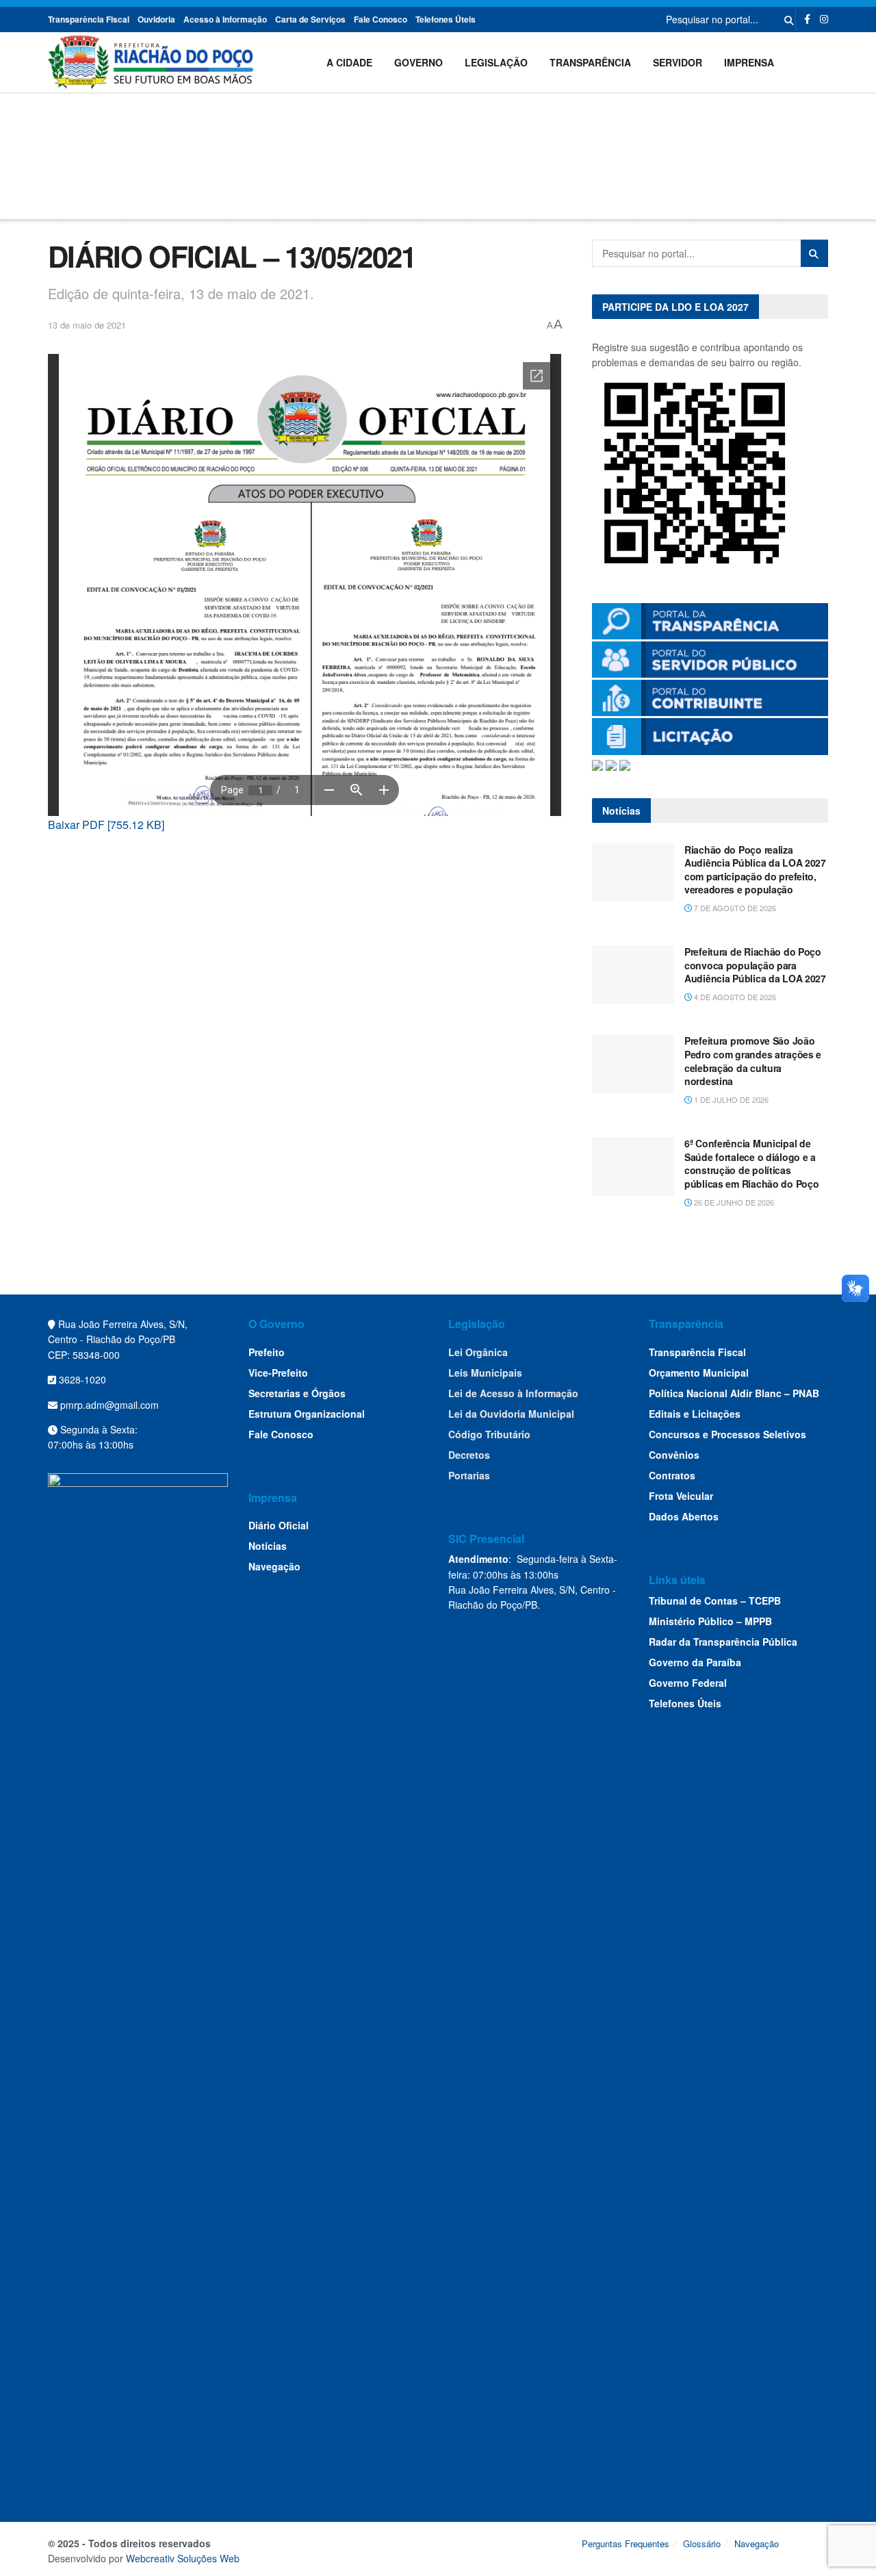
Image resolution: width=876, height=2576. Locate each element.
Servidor (678, 62)
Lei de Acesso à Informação (513, 1393)
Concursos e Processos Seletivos (727, 1434)
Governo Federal (688, 1683)
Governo (418, 62)
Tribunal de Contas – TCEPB (715, 1601)
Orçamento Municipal (699, 1373)
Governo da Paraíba (695, 1662)
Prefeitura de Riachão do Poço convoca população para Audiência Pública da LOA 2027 (755, 965)
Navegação (274, 1566)
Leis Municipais (485, 1373)
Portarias (469, 1475)
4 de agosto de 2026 (734, 997)
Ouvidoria (156, 19)
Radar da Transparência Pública (723, 1642)
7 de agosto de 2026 (734, 908)
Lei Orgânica (478, 1352)
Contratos (672, 1475)
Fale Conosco (381, 19)
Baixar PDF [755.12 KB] (106, 825)
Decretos (469, 1455)
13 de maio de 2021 (87, 325)
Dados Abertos (684, 1516)
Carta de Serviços (310, 19)
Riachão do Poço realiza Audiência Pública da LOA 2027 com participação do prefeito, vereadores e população (755, 870)
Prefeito (267, 1352)
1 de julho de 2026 (730, 1099)
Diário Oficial (279, 1525)
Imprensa (749, 62)
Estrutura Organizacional (307, 1414)
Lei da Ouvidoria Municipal (511, 1414)
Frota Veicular (681, 1496)
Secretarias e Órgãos (297, 1393)
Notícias (268, 1546)
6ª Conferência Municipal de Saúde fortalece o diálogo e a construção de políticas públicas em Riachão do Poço (751, 1163)
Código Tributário (489, 1434)
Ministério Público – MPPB (710, 1621)
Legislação (496, 62)
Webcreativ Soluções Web (183, 2558)
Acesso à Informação (225, 19)
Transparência (590, 62)
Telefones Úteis (446, 19)
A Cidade (349, 62)
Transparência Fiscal (89, 19)
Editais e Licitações (695, 1414)
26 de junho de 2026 (733, 1202)
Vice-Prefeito (278, 1373)
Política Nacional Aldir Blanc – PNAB (734, 1393)
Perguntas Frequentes (626, 2543)
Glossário (702, 2543)
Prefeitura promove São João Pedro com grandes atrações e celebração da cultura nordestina (753, 1061)
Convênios (674, 1455)
